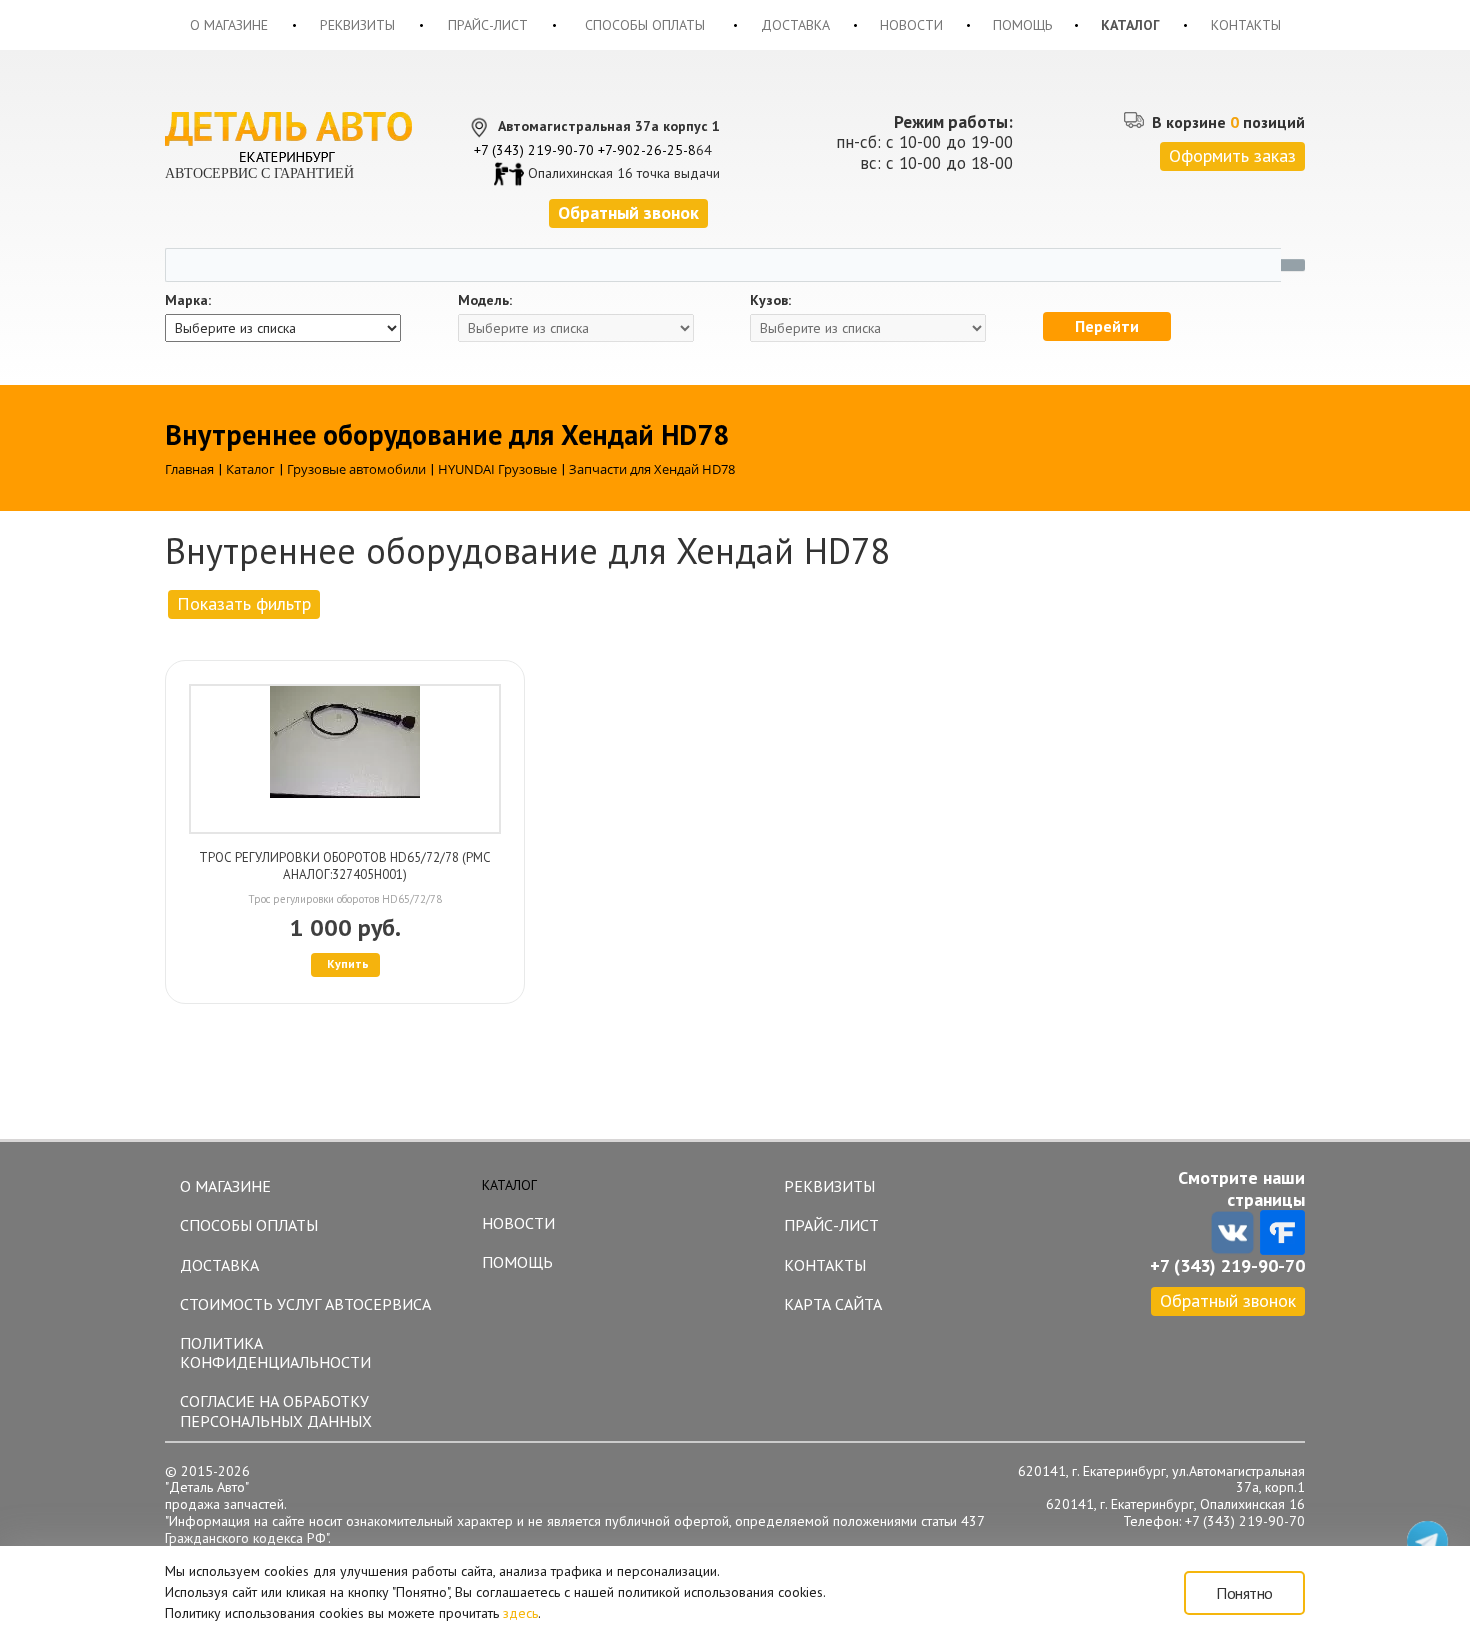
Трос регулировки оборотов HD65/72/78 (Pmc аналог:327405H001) (345, 866)
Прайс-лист (488, 25)
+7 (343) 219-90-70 (534, 150)
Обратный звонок (1228, 1300)
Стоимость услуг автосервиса (305, 1304)
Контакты (1246, 25)
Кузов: (770, 300)
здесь (520, 1613)
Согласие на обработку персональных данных (276, 1410)
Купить (348, 963)
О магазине (229, 25)
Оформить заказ (1232, 155)
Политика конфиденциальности (275, 1352)
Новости (911, 25)
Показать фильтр (244, 603)
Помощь (1022, 25)
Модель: (485, 300)
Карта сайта (833, 1304)
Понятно (1244, 1593)
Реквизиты (357, 25)
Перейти (1107, 326)
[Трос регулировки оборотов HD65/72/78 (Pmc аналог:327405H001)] (345, 759)
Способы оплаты (645, 25)
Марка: (188, 300)
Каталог (1130, 25)
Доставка (795, 25)
